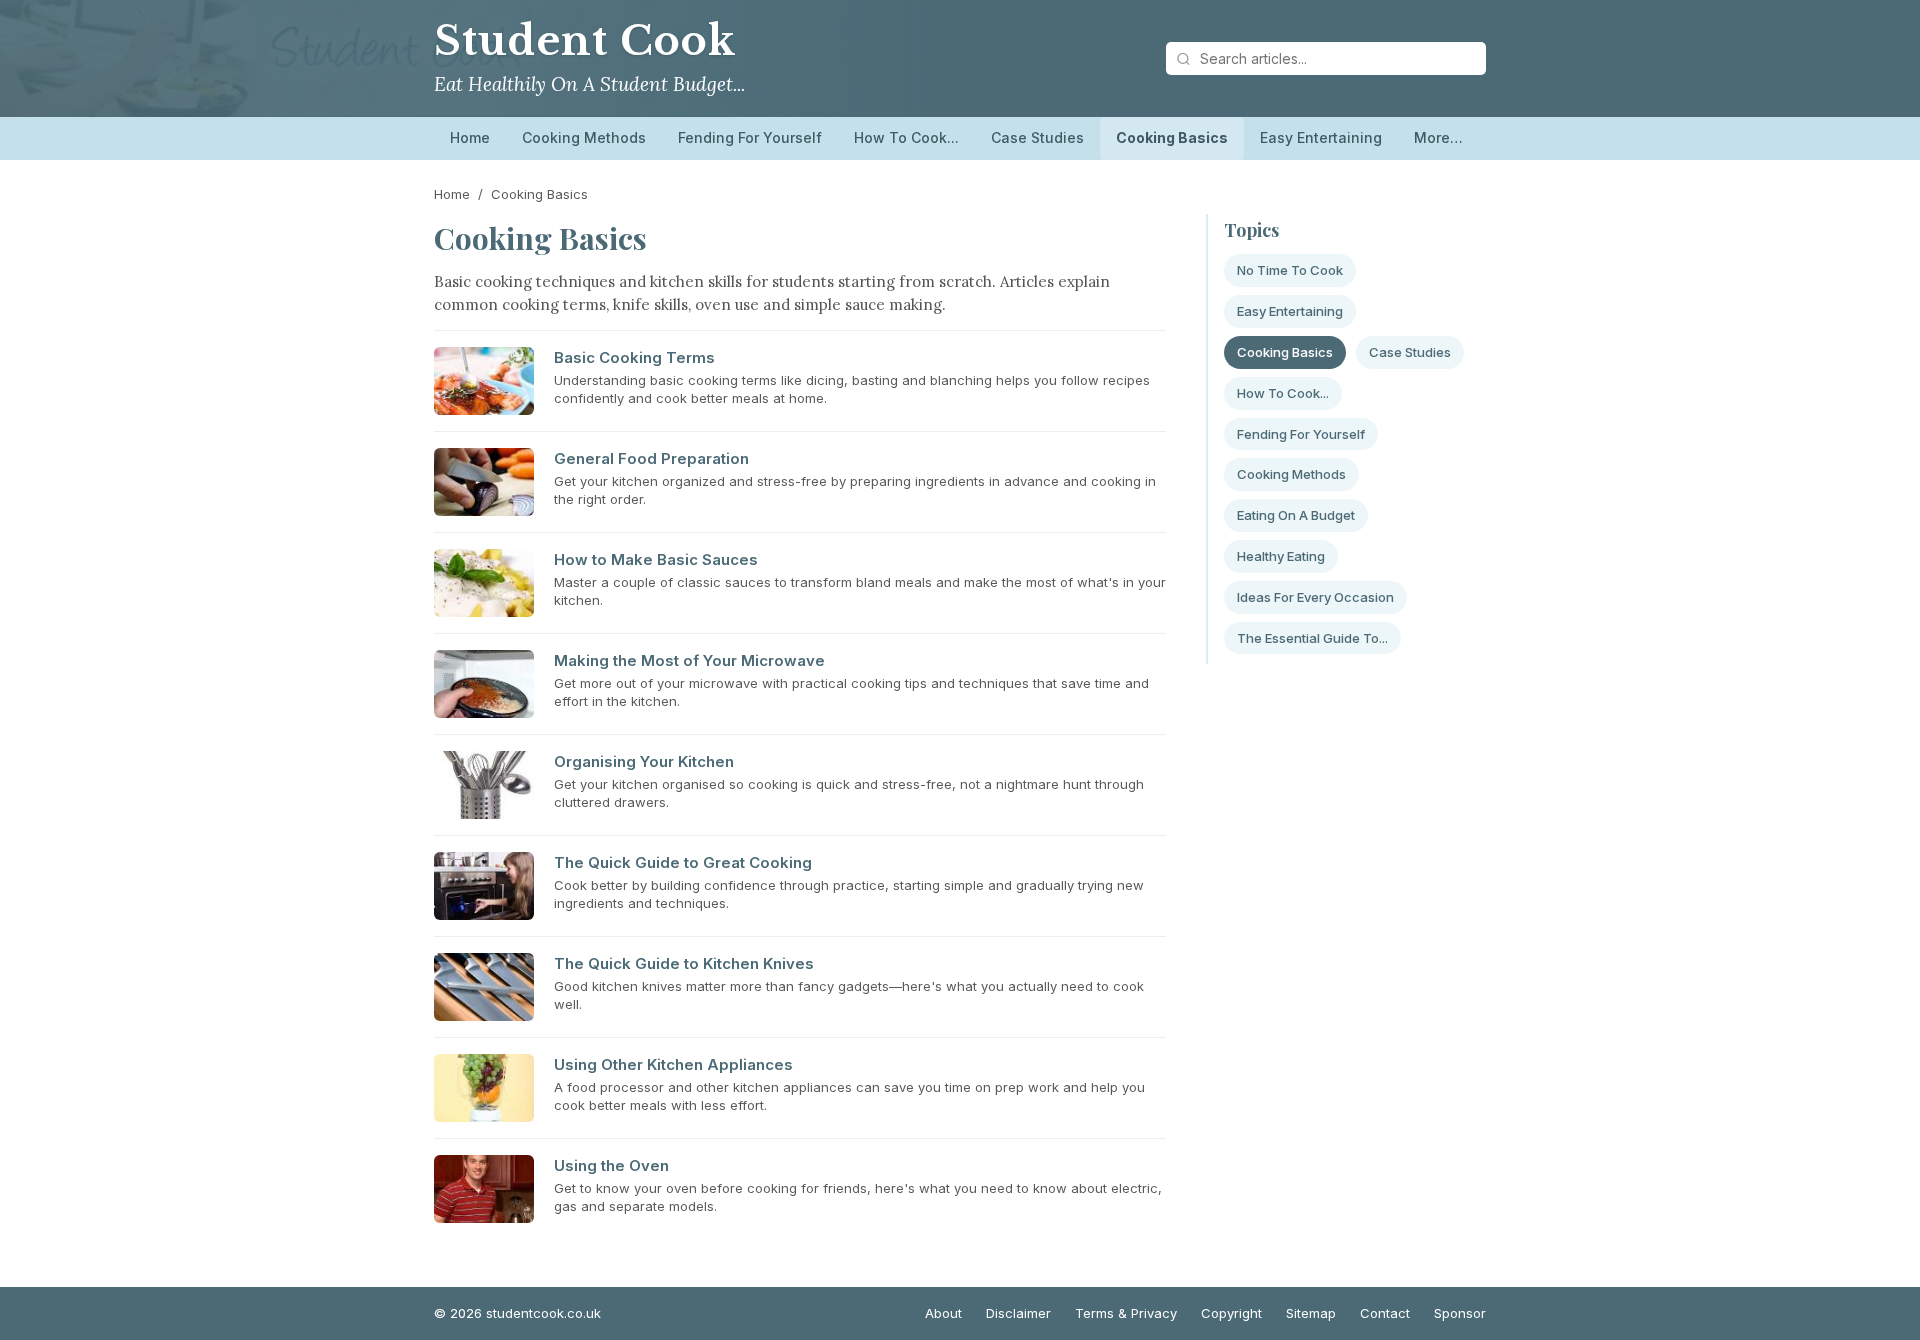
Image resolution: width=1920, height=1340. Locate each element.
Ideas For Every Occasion (1315, 597)
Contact (1385, 1313)
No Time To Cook (1290, 270)
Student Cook (584, 41)
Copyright (1231, 1313)
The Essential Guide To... (1312, 638)
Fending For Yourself (750, 137)
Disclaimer (1018, 1313)
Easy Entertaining (1321, 137)
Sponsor (1460, 1313)
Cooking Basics (1172, 137)
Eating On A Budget (1296, 515)
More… (1438, 137)
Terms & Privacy (1126, 1313)
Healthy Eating (1281, 556)
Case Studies (1037, 137)
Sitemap (1311, 1313)
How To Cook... (906, 137)
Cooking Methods (584, 137)
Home (470, 137)
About (943, 1313)
